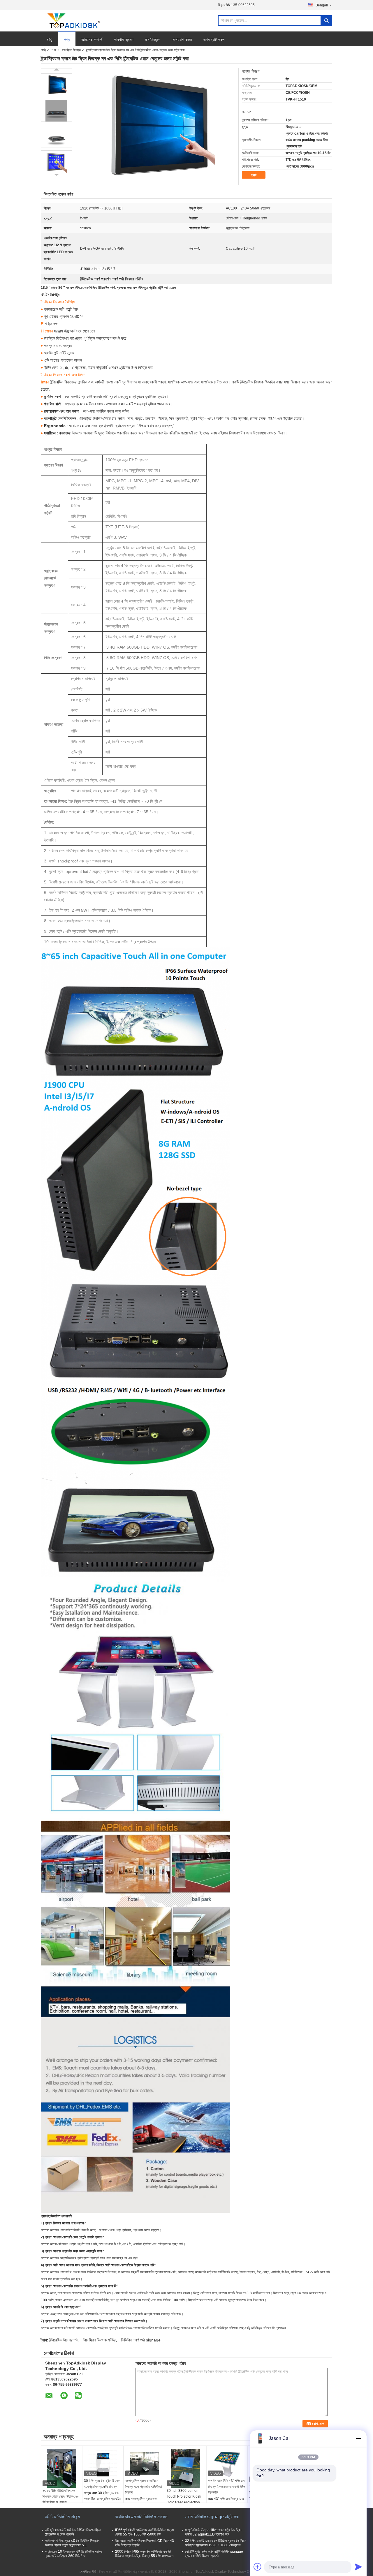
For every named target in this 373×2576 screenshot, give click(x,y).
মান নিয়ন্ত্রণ (152, 40)
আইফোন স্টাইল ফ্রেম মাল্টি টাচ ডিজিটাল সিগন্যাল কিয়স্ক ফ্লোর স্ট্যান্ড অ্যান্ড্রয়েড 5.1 (72, 2543)
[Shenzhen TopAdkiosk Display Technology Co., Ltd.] (73, 21)
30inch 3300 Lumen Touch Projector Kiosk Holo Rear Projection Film (184, 2499)
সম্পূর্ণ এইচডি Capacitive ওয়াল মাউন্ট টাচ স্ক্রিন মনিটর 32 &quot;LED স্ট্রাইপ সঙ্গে (213, 2532)
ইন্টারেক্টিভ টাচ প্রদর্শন (64, 2340)
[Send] (358, 2567)
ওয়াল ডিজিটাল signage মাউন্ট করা (212, 2517)
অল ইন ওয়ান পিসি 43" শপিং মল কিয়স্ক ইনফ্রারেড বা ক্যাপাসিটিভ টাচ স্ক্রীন (227, 2487)
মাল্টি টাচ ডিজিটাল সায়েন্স (62, 2517)
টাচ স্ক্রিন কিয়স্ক (71, 50)
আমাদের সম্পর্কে (92, 40)
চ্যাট (254, 175)
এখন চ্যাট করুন (214, 40)
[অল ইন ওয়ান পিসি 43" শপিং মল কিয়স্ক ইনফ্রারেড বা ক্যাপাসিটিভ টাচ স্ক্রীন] (227, 2463)
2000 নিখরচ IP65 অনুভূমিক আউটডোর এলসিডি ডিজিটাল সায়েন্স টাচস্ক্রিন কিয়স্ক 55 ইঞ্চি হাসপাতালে (144, 2554)
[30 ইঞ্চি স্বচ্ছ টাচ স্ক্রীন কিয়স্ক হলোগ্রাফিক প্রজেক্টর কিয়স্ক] (103, 2463)
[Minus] (358, 2438)
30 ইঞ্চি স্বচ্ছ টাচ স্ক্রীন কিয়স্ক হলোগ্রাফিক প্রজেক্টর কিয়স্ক (102, 2484)
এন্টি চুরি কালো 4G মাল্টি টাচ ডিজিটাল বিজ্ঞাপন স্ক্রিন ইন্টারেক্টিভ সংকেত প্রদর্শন (73, 2532)
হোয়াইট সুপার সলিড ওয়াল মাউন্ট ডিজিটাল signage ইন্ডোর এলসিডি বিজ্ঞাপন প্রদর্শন (214, 2554)
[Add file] (258, 2567)
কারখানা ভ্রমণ (124, 40)
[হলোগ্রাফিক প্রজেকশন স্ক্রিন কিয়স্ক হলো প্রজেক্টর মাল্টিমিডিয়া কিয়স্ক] (144, 2463)
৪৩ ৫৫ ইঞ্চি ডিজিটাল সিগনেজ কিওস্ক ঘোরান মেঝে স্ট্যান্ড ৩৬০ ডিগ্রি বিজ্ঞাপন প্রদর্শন (61, 2496)
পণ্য (67, 40)
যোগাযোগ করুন (182, 40)
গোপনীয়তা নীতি (88, 2572)
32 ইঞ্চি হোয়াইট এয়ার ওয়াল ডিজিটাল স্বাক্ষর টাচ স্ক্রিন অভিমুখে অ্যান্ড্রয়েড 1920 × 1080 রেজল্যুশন (215, 2543)
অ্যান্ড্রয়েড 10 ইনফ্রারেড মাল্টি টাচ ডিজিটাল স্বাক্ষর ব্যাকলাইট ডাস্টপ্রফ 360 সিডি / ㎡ (74, 2554)
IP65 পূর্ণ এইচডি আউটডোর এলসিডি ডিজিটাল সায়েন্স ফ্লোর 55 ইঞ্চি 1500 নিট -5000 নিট (144, 2532)
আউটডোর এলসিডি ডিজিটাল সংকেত (141, 2517)
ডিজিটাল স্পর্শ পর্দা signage (141, 2340)
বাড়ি (50, 40)
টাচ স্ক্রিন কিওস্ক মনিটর (100, 2340)
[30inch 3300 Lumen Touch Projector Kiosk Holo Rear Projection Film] (186, 2468)
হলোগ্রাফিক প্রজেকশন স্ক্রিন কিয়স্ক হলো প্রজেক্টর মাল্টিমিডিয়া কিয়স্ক (144, 2487)
